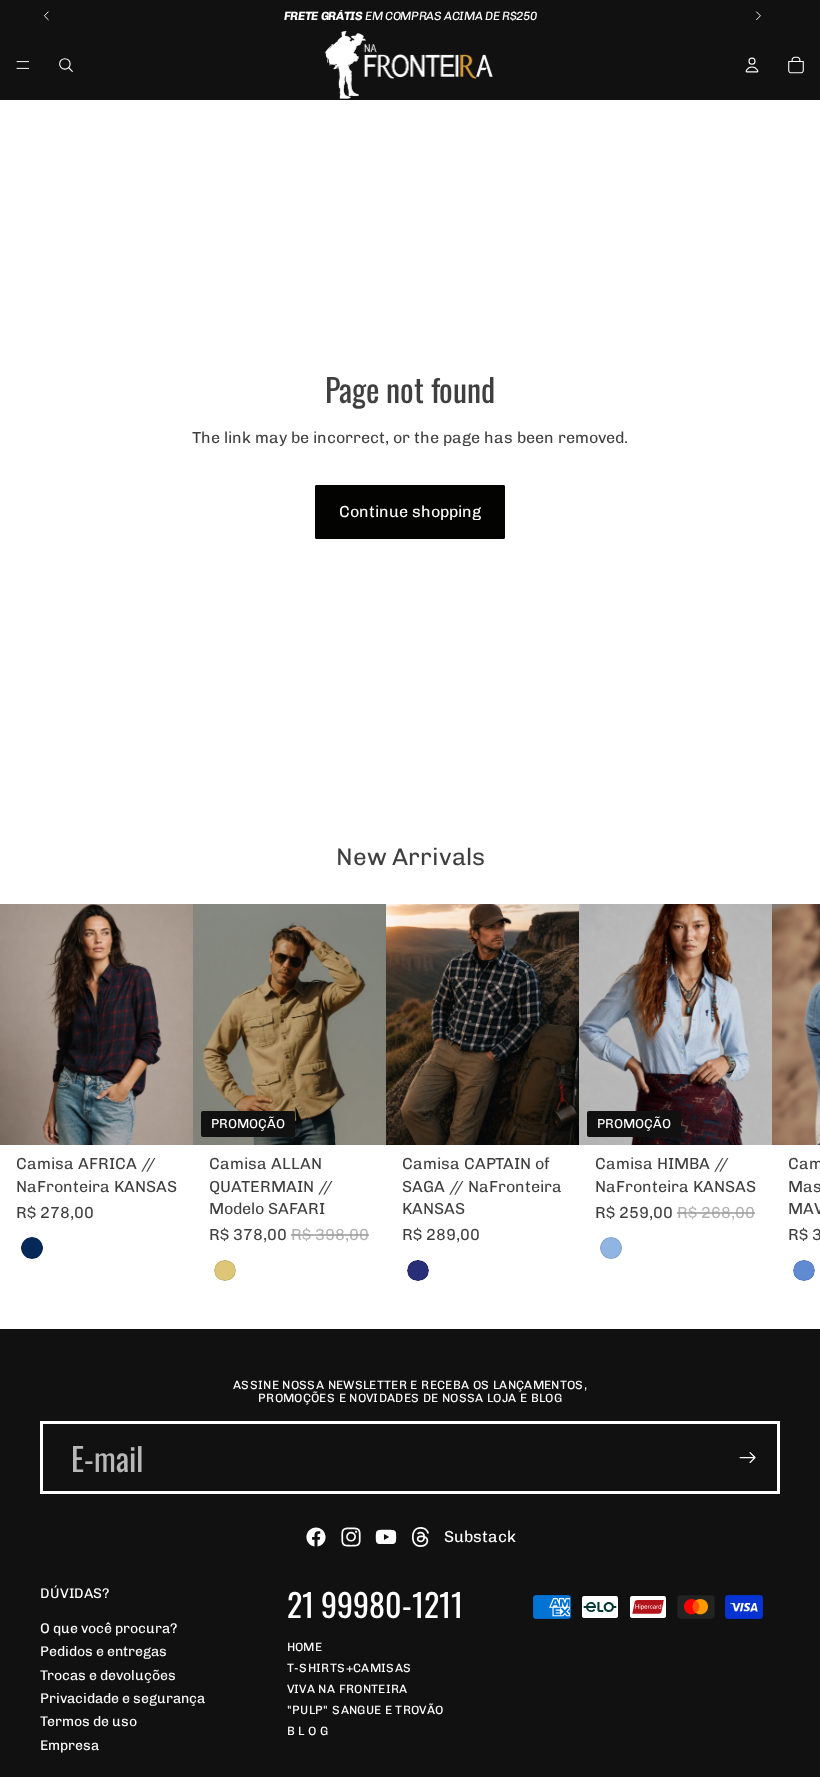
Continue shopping (410, 511)
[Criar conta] (748, 1458)
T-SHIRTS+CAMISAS (349, 1668)
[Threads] (421, 1537)
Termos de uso (88, 1722)
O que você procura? (108, 1628)
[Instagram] (351, 1537)
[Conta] (752, 65)
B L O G (308, 1732)
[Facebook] (316, 1537)
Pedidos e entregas (103, 1652)
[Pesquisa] (66, 65)
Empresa (69, 1745)
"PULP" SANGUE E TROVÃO (365, 1710)
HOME (304, 1647)
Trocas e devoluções (108, 1675)
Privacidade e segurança (122, 1698)
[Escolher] (162, 1115)
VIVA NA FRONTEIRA (347, 1689)
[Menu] (23, 65)
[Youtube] (386, 1537)
